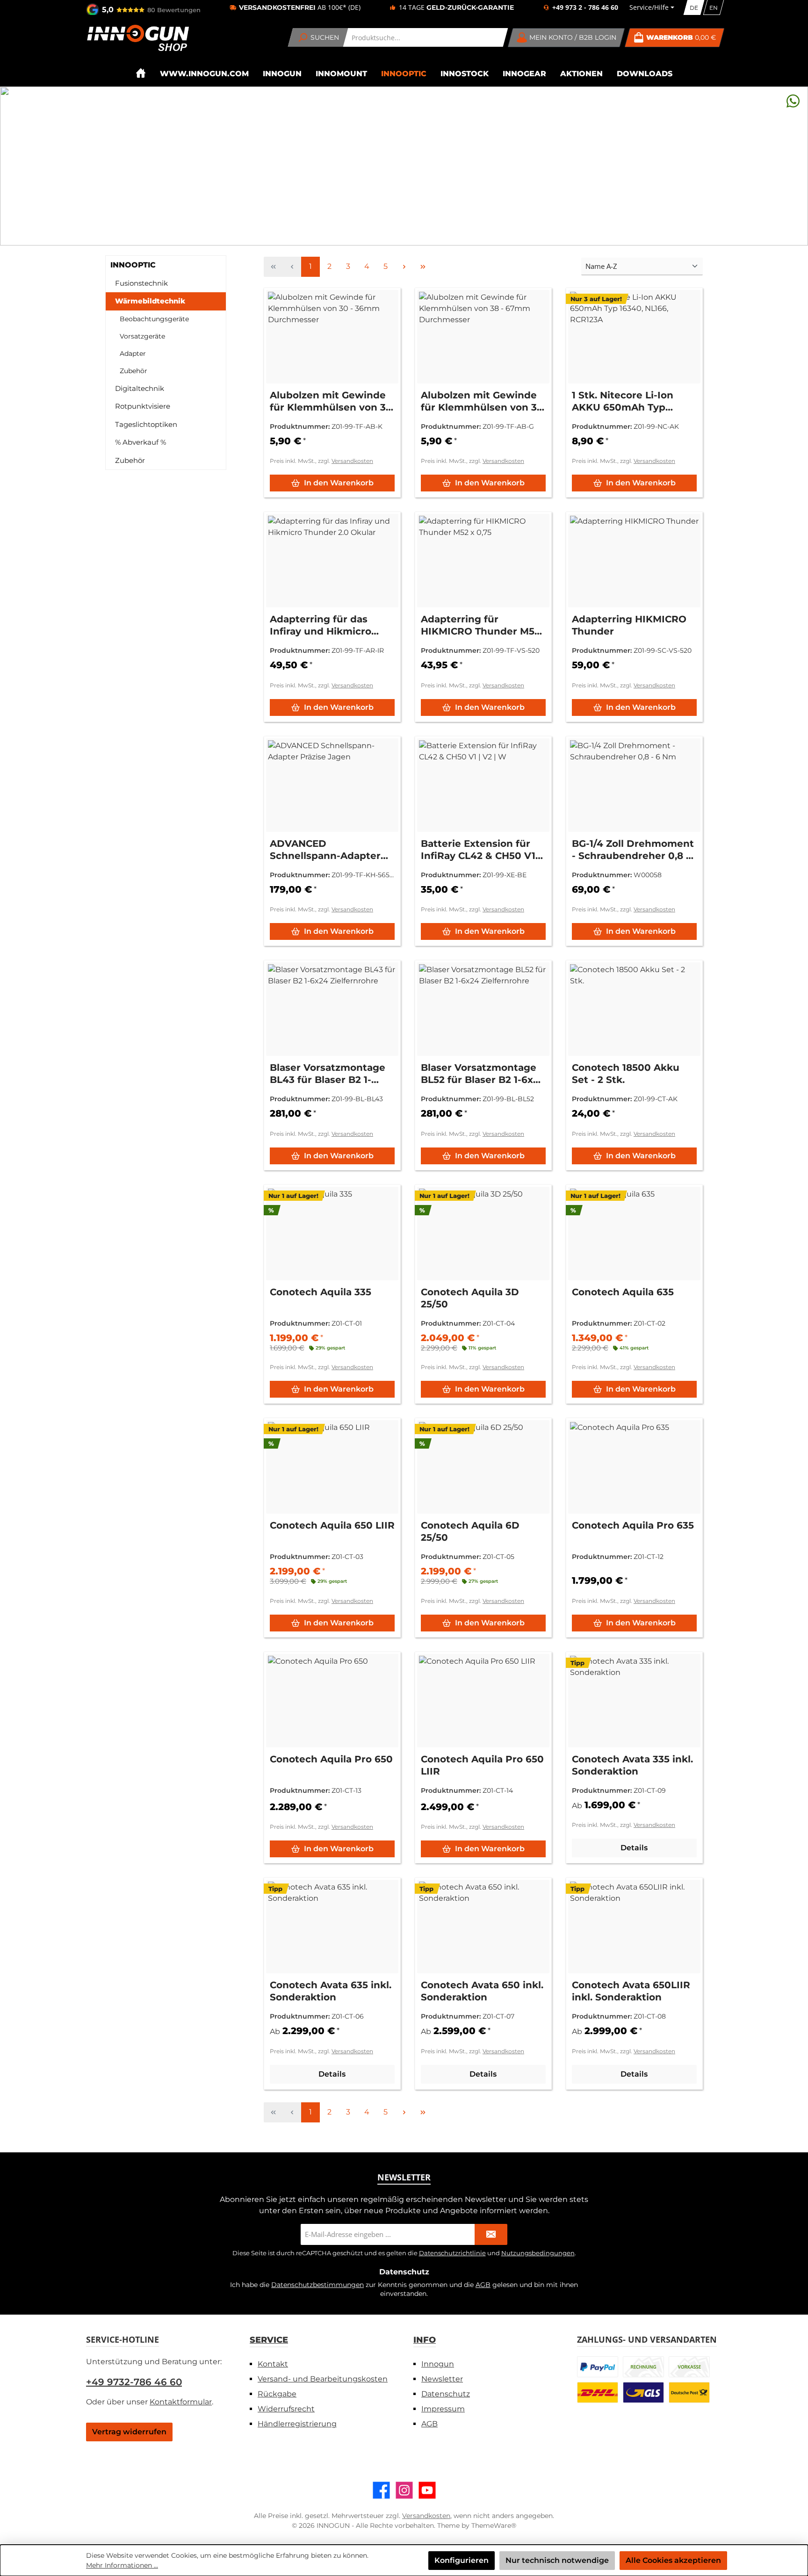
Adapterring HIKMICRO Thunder (629, 625)
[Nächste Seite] (404, 267)
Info (425, 2340)
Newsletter (442, 2379)
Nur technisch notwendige (557, 2560)
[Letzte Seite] (423, 267)
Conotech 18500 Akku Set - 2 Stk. (626, 1074)
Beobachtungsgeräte (154, 319)
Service (269, 2340)
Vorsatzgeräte (142, 336)
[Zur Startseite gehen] (137, 38)
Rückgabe (277, 2394)
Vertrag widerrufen (129, 2432)
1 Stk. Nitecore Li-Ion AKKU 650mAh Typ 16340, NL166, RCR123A (627, 401)
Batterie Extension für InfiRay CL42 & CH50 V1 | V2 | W (481, 850)
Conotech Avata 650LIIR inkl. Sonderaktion (631, 1991)
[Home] (141, 73)
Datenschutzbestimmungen (317, 2285)
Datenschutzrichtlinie (452, 2253)
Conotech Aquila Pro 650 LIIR (482, 1765)
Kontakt (273, 2364)
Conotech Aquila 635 (623, 1292)
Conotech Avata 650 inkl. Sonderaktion (482, 1991)
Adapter (133, 354)
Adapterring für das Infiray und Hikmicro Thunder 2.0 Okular (321, 625)
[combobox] (426, 37)
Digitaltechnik (140, 388)
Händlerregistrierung (297, 2424)
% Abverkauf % (141, 442)
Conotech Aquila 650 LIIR (332, 1525)
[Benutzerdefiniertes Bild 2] (643, 2367)
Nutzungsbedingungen (538, 2253)
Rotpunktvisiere (143, 406)
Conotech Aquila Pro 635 (633, 1525)
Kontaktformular (181, 2402)
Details (634, 1848)
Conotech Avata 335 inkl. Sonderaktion (632, 1765)
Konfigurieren (462, 2560)
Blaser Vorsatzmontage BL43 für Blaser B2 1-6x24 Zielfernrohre (328, 1074)
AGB (483, 2285)
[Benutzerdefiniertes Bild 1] (598, 2367)
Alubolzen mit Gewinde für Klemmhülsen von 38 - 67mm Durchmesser (482, 401)
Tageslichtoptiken (146, 424)
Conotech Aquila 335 (321, 1292)
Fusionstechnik (141, 283)
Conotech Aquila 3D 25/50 (470, 1298)
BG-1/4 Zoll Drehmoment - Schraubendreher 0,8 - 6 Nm (633, 850)
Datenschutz (446, 2394)
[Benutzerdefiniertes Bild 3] (689, 2367)
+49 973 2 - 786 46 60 (585, 7)
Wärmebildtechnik (150, 301)
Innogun (438, 2364)
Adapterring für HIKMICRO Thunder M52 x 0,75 (480, 625)
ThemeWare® (494, 2525)
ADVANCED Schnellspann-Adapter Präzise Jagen (325, 850)
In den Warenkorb (339, 483)
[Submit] (491, 2234)
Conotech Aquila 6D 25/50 (470, 1531)
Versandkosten (352, 461)
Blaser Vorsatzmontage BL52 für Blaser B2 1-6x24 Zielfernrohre (483, 1074)
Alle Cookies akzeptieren (673, 2560)
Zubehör (133, 371)
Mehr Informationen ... (122, 2565)
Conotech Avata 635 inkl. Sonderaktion (331, 1991)
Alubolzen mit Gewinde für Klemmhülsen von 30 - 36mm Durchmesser (331, 401)
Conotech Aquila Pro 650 (331, 1759)
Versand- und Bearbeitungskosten (323, 2379)
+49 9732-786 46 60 (134, 2382)
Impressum (443, 2409)
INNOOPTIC (133, 265)
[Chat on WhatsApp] (793, 101)
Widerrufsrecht (286, 2409)
